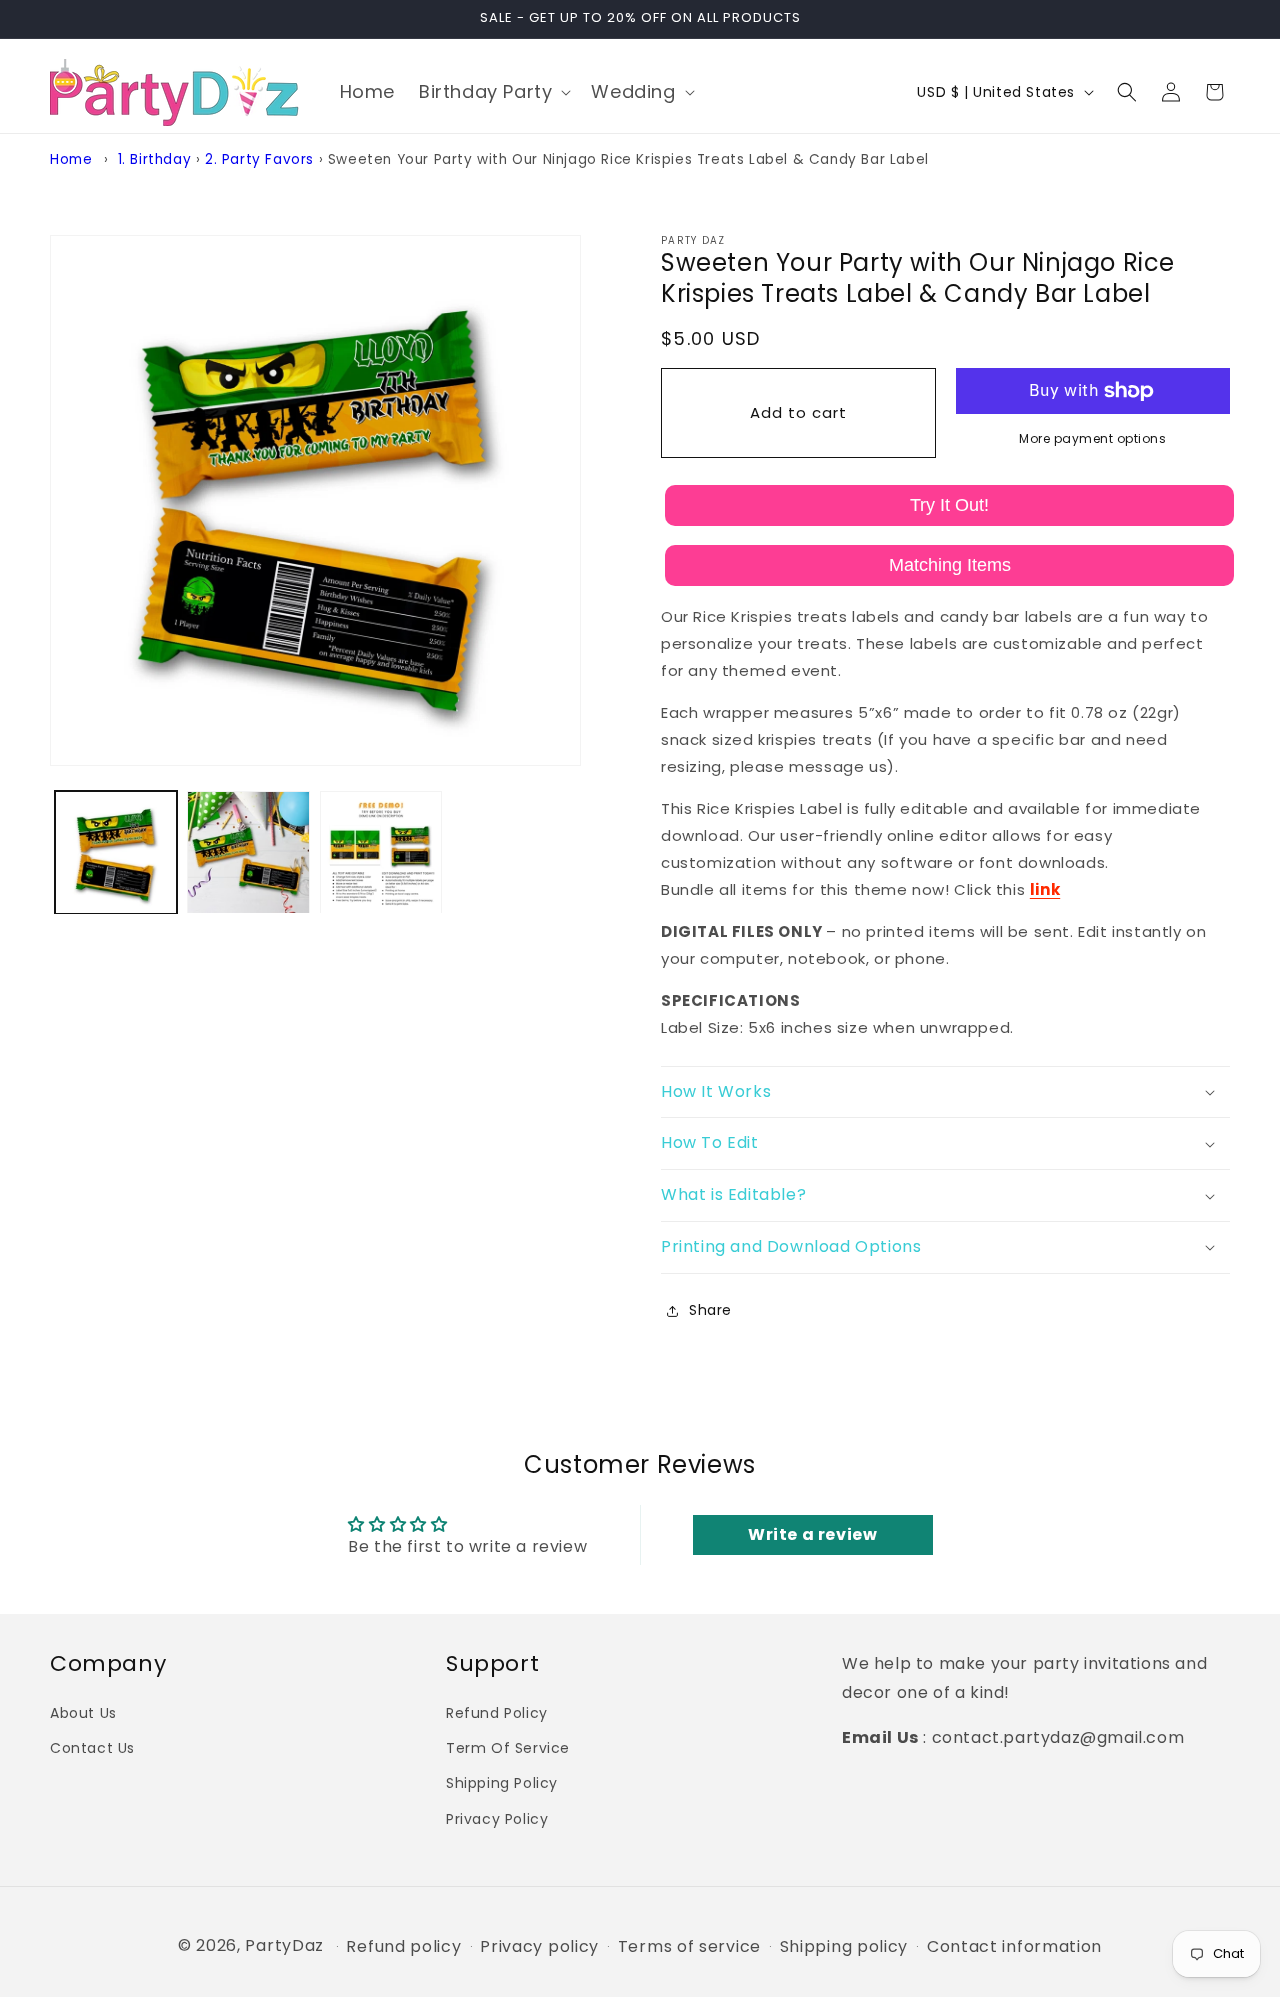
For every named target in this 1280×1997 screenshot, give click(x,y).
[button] (493, 91)
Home (71, 159)
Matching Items (950, 565)
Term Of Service (508, 1748)
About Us (83, 1712)
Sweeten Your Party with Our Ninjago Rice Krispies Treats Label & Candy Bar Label (628, 159)
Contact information (1014, 1947)
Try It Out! (949, 505)
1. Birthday (155, 159)
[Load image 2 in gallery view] (248, 852)
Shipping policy (844, 1947)
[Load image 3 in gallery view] (381, 852)
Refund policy (403, 1947)
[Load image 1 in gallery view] (116, 852)
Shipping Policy (502, 1783)
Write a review (812, 1534)
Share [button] (710, 1310)
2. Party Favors (259, 159)
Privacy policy (539, 1947)
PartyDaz (284, 1945)
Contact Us (92, 1748)
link (1045, 889)
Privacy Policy (497, 1818)
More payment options (1092, 438)
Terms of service (689, 1947)
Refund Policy (497, 1712)
